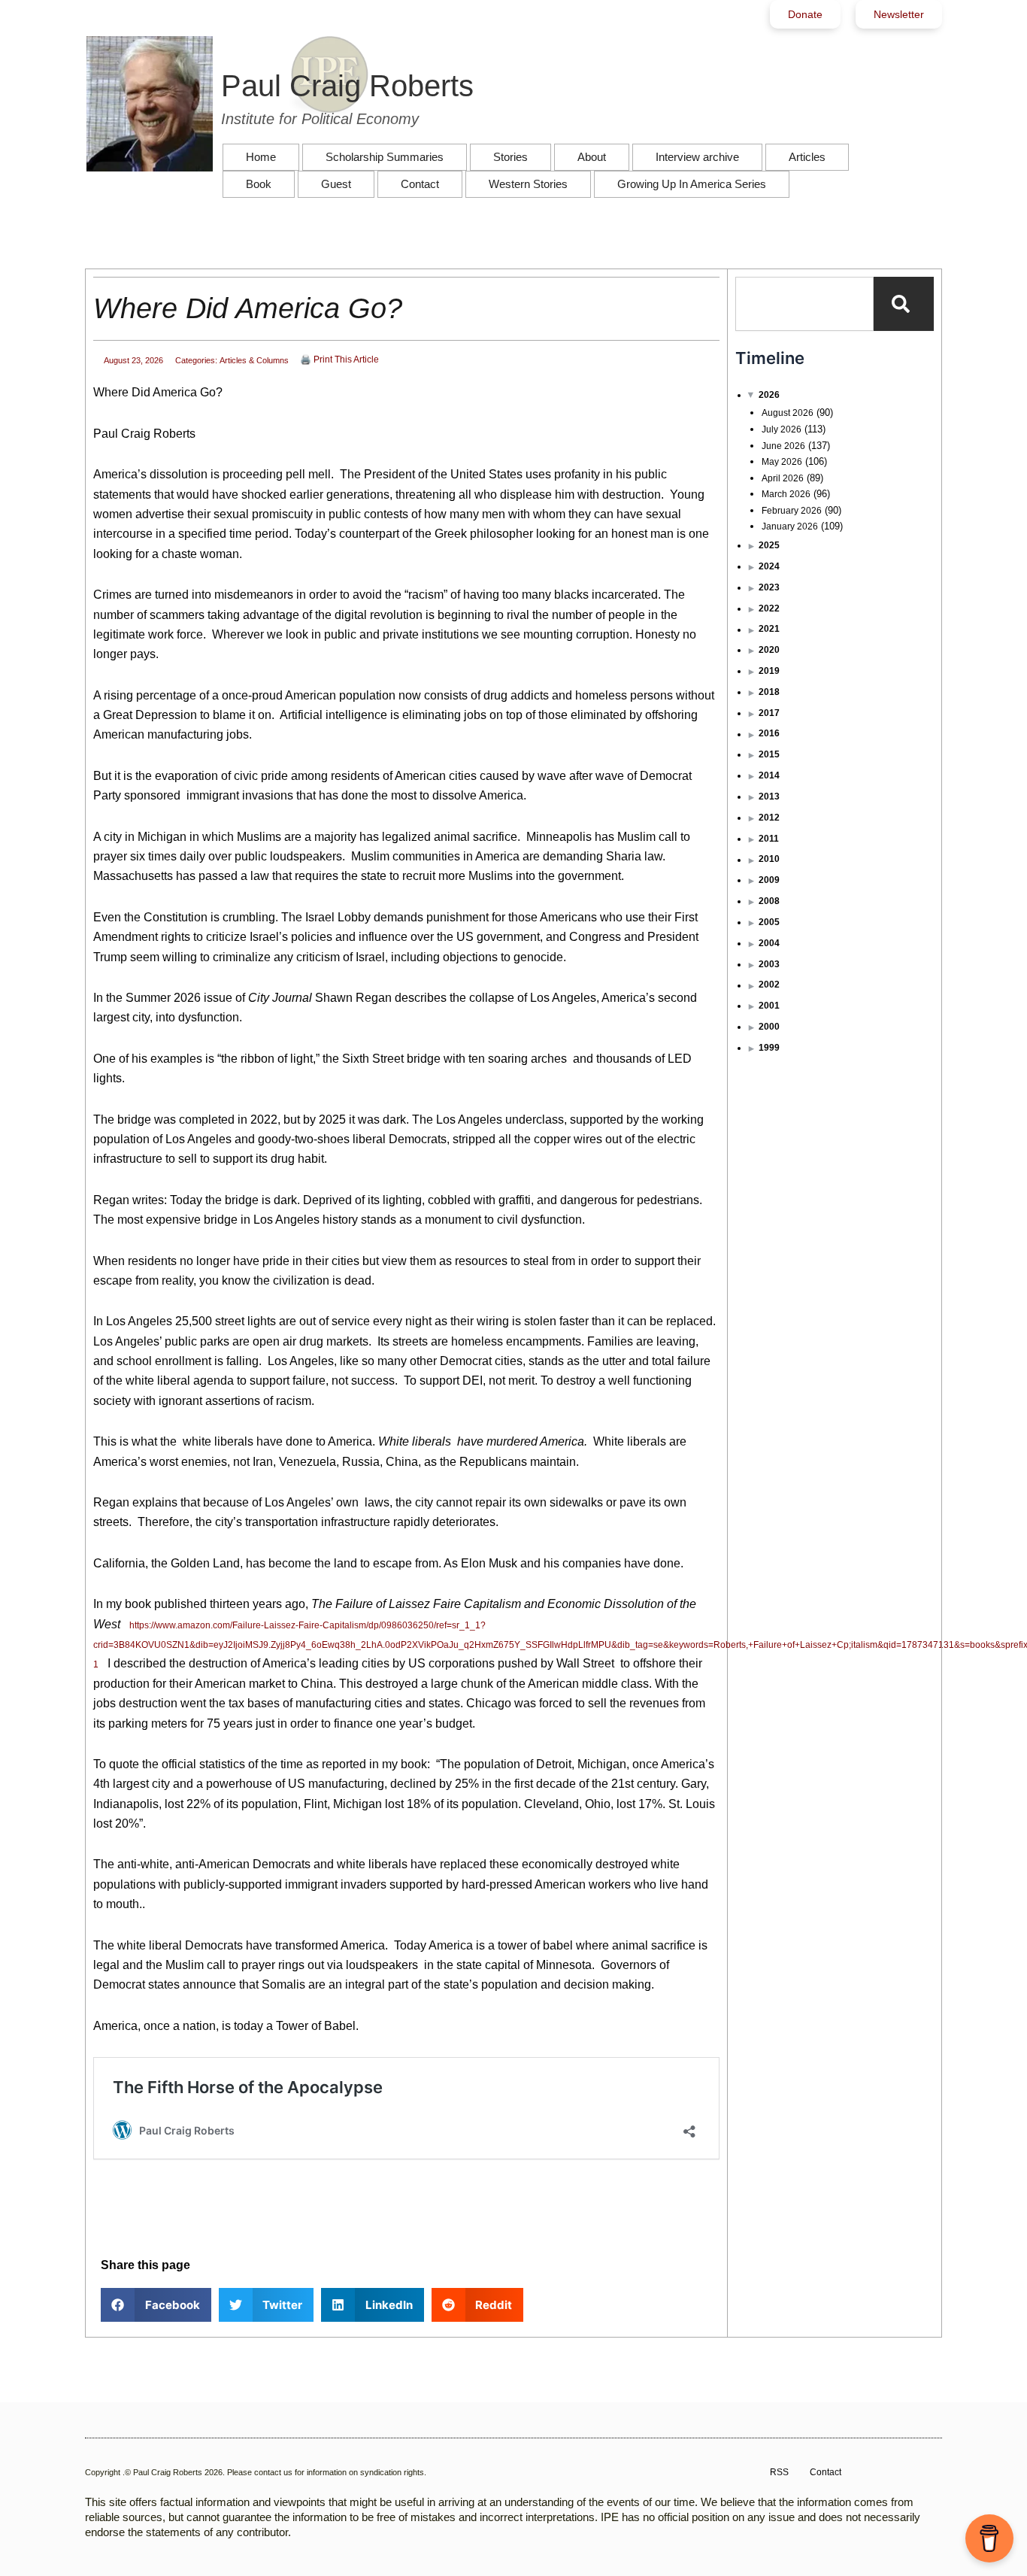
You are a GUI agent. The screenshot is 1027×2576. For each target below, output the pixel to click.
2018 (769, 692)
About (592, 157)
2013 (769, 796)
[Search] (904, 304)
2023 (769, 587)
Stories (510, 157)
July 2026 (782, 429)
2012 (769, 818)
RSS (779, 2472)
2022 (769, 608)
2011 (769, 839)
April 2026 (783, 478)
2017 (769, 713)
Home (261, 157)
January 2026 (790, 526)
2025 (769, 545)
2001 (769, 1006)
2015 (769, 754)
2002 (769, 985)
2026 (769, 395)
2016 (769, 733)
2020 (769, 650)
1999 (769, 1048)
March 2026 (786, 494)
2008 (769, 901)
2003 (769, 964)
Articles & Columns (254, 360)
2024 (769, 566)
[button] (156, 2305)
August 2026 (788, 413)
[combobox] (804, 304)
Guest (336, 184)
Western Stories (528, 184)
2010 (769, 859)
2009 (769, 880)
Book (259, 184)
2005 (769, 922)
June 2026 (783, 446)
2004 (769, 943)
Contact (420, 184)
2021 (769, 629)
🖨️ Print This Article (339, 360)
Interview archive (697, 157)
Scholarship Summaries (385, 157)
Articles (807, 157)
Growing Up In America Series (692, 184)
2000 (769, 1027)
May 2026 (782, 462)
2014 (769, 775)
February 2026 (792, 511)
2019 (769, 671)
